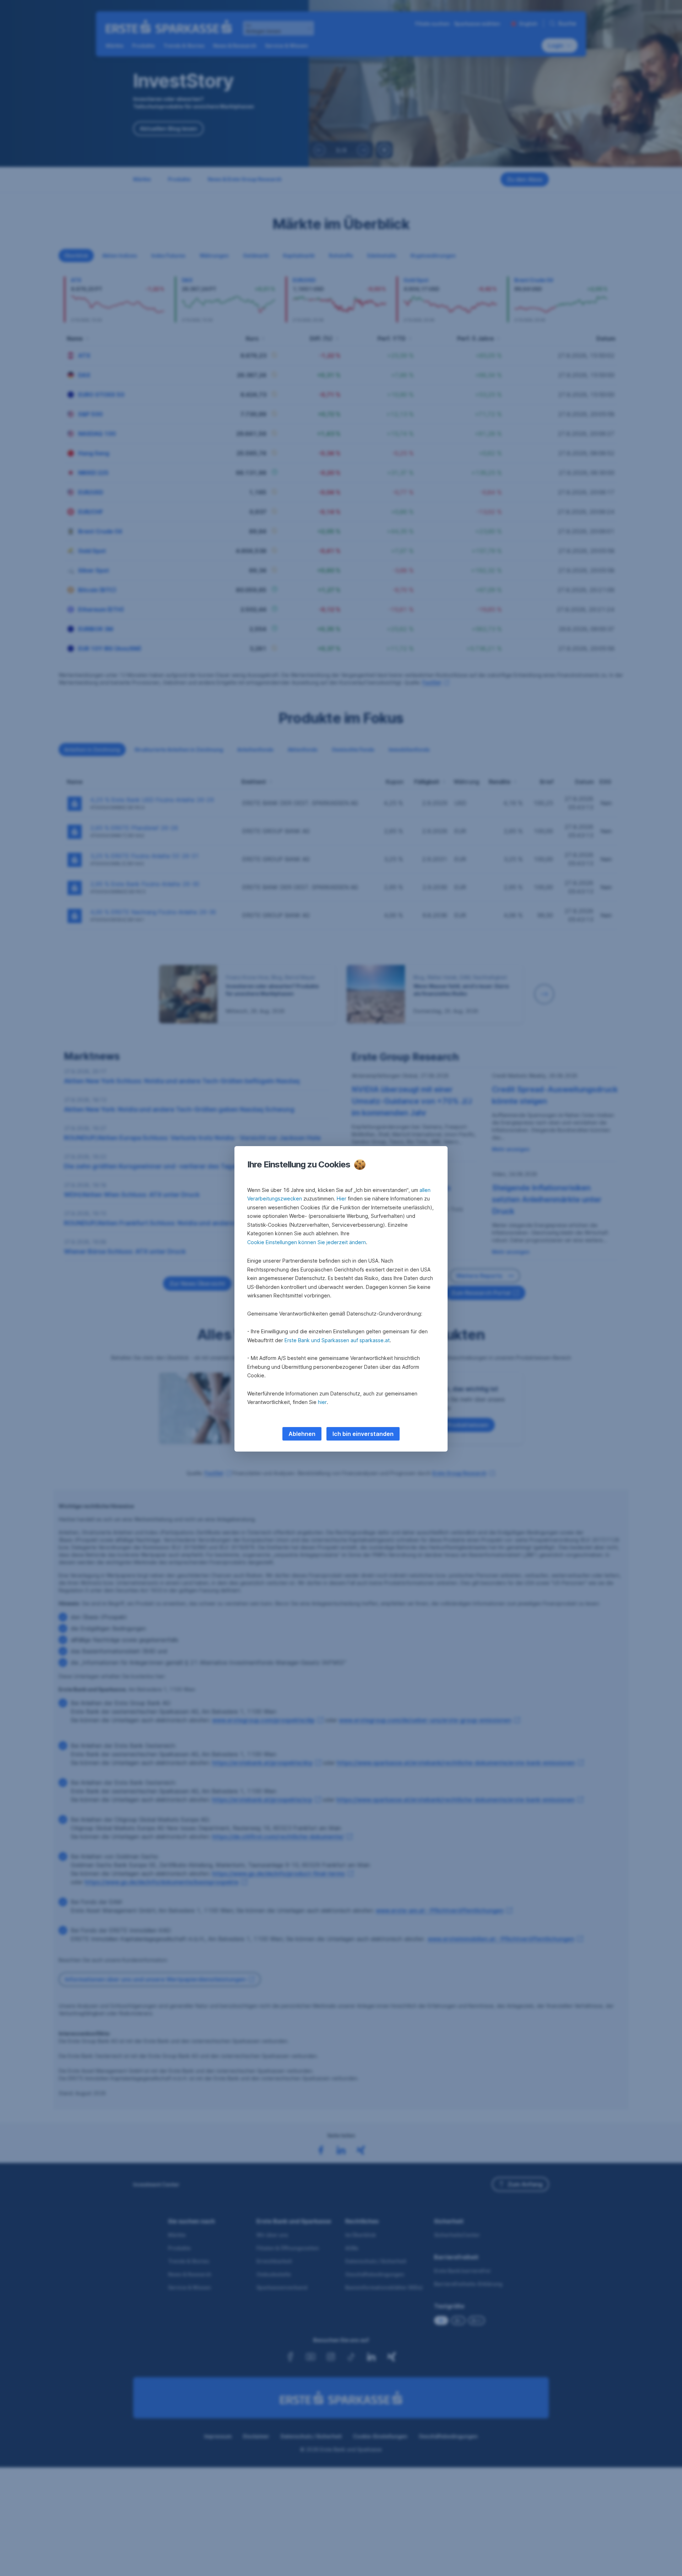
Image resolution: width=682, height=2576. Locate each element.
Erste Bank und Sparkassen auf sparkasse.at (337, 1340)
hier (322, 1402)
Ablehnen (302, 1434)
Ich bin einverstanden (363, 1434)
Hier (342, 1198)
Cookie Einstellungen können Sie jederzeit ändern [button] (307, 1242)
